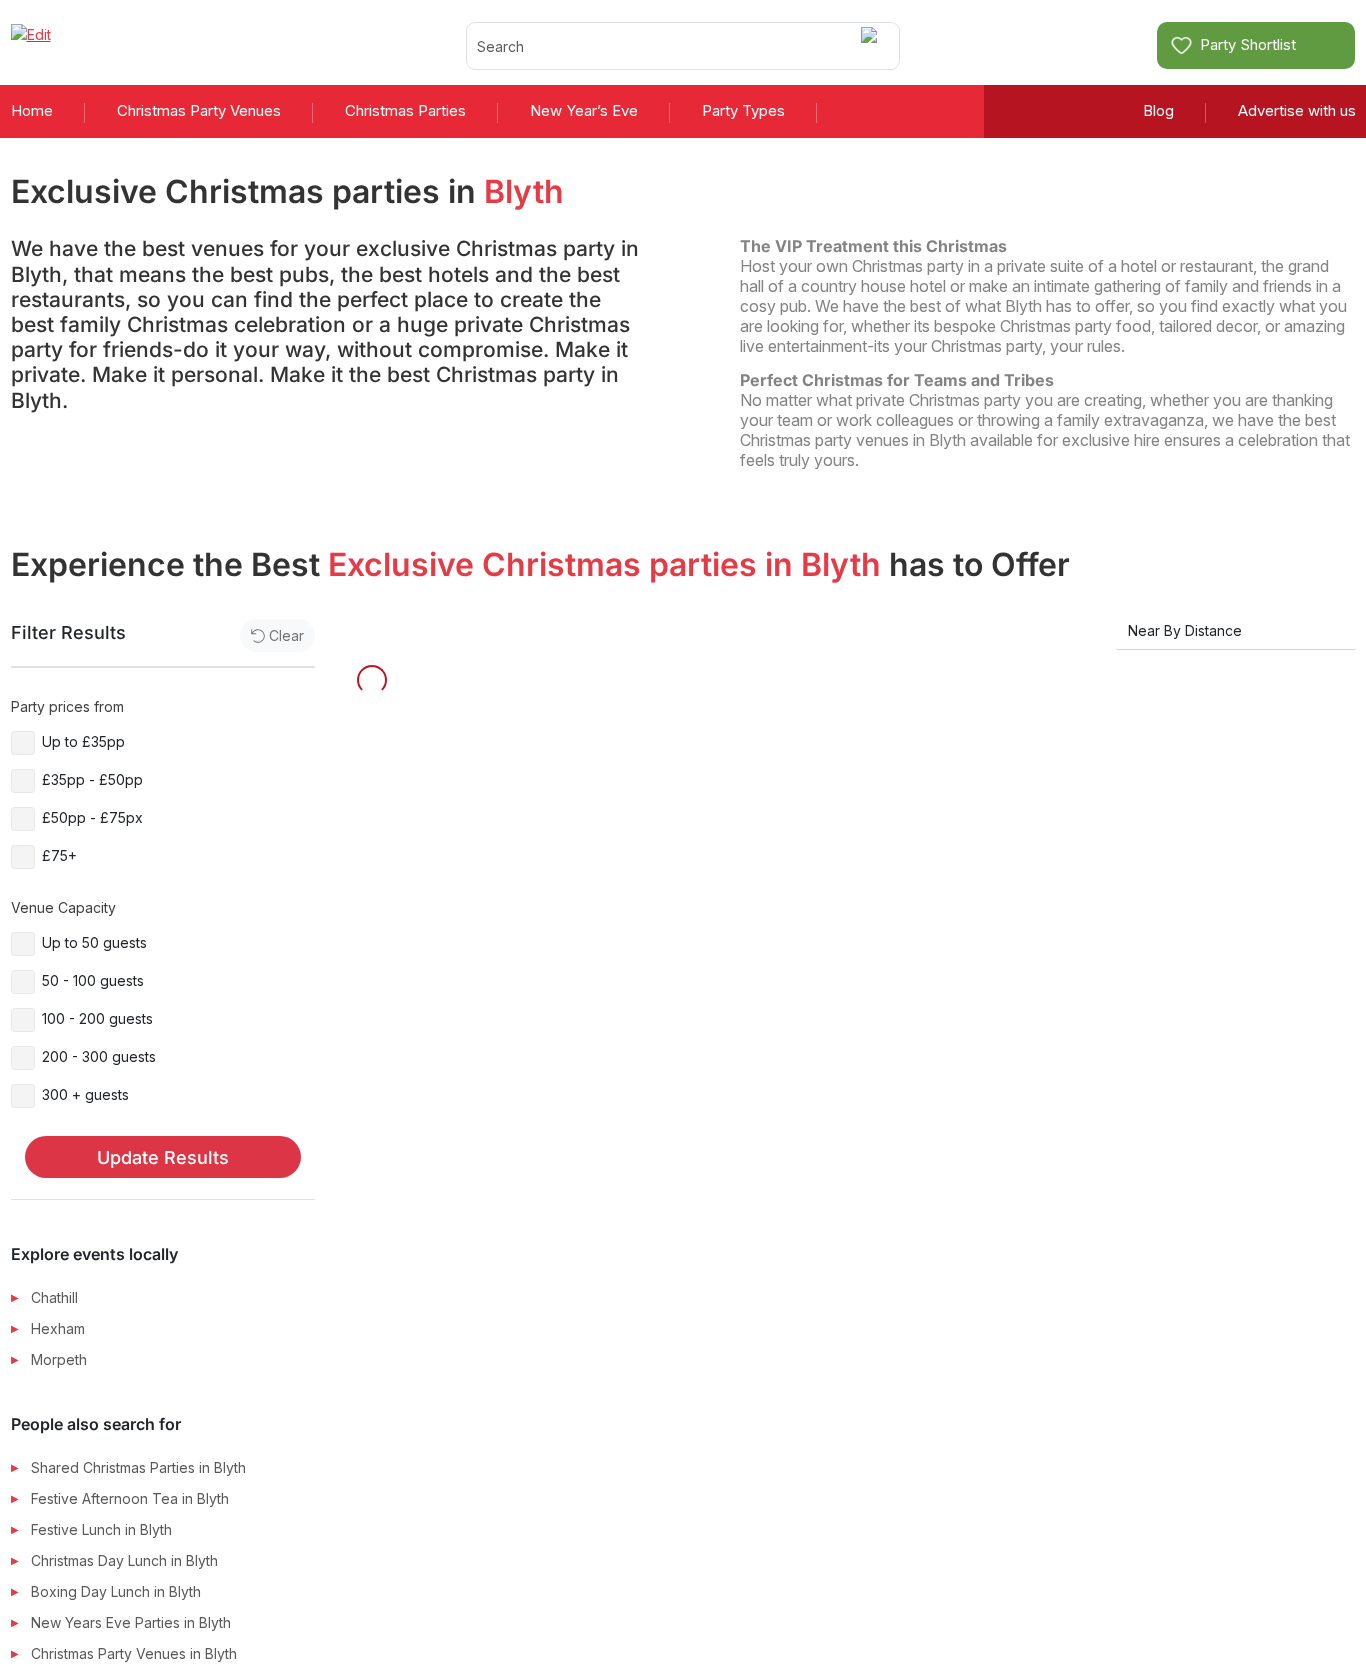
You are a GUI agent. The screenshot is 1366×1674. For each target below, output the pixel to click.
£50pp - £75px (92, 817)
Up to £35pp (83, 741)
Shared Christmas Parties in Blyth (138, 1467)
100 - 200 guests (97, 1018)
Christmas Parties (405, 110)
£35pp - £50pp (92, 779)
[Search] (872, 45)
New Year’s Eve (584, 110)
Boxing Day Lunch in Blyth (116, 1591)
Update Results (163, 1157)
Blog (1158, 110)
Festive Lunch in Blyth (101, 1529)
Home (32, 110)
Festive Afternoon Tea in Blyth (130, 1498)
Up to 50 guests (94, 942)
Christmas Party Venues (199, 110)
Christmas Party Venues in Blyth (134, 1653)
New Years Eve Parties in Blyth (131, 1622)
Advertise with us (1297, 110)
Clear (286, 635)
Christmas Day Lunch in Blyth (124, 1560)
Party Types (743, 110)
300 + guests (85, 1094)
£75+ (59, 855)
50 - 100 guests (93, 980)
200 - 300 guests (99, 1056)
